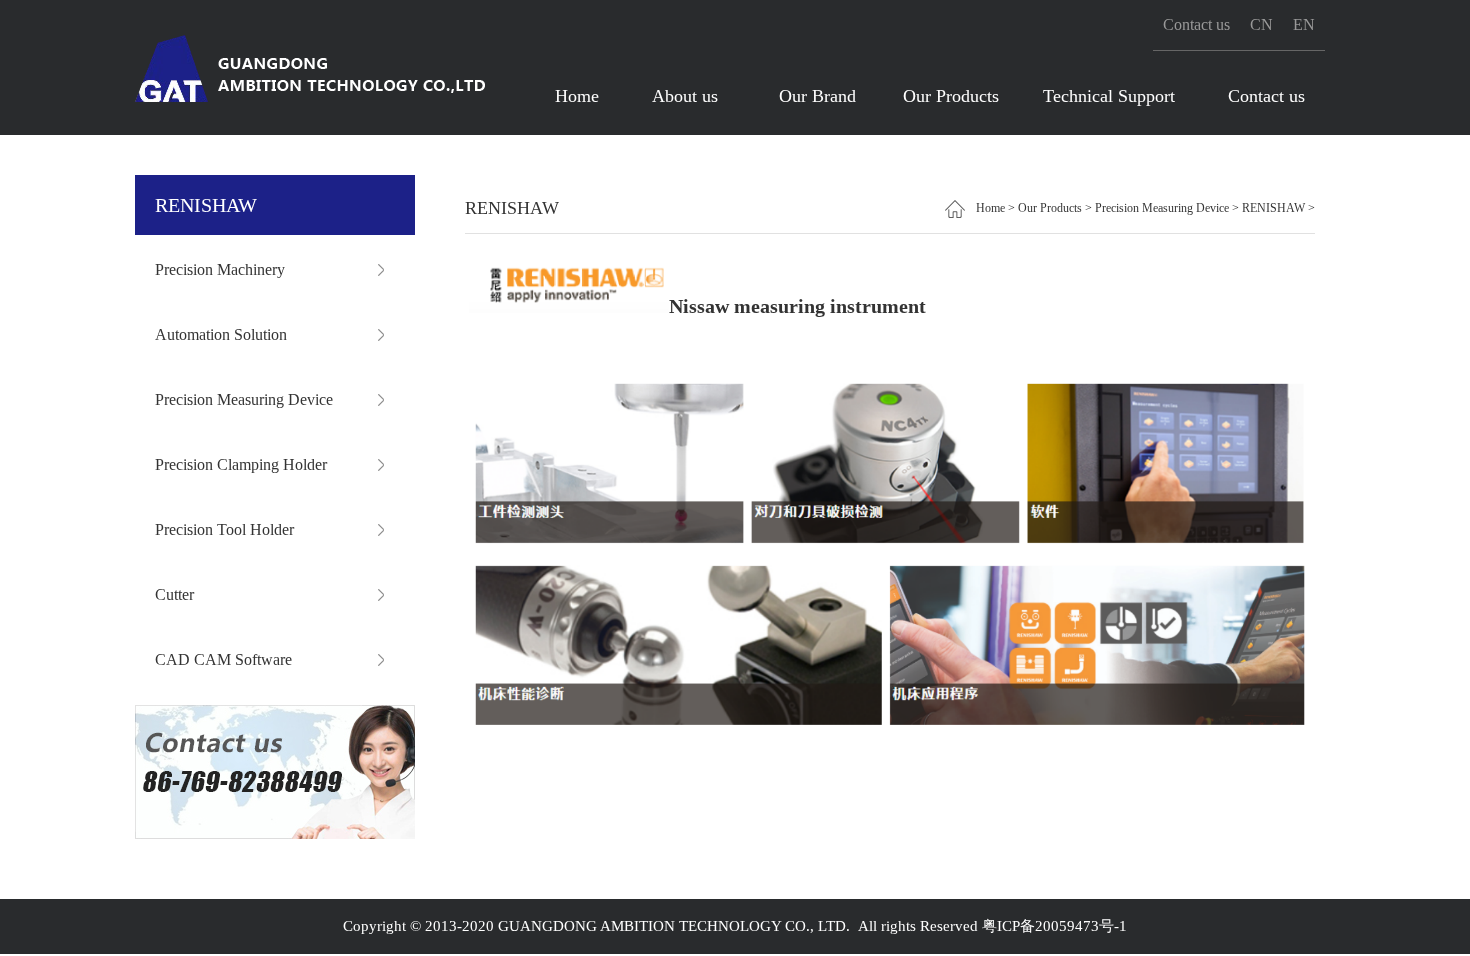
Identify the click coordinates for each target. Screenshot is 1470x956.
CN (1261, 24)
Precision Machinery (220, 269)
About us (685, 96)
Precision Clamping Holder (241, 464)
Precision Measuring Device (244, 399)
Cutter (174, 594)
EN (1304, 24)
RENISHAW (1273, 208)
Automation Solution (221, 334)
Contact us (1196, 24)
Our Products (951, 96)
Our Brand (817, 96)
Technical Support (1109, 96)
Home (577, 96)
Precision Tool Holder (224, 529)
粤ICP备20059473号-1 (1054, 926)
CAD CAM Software (223, 659)
